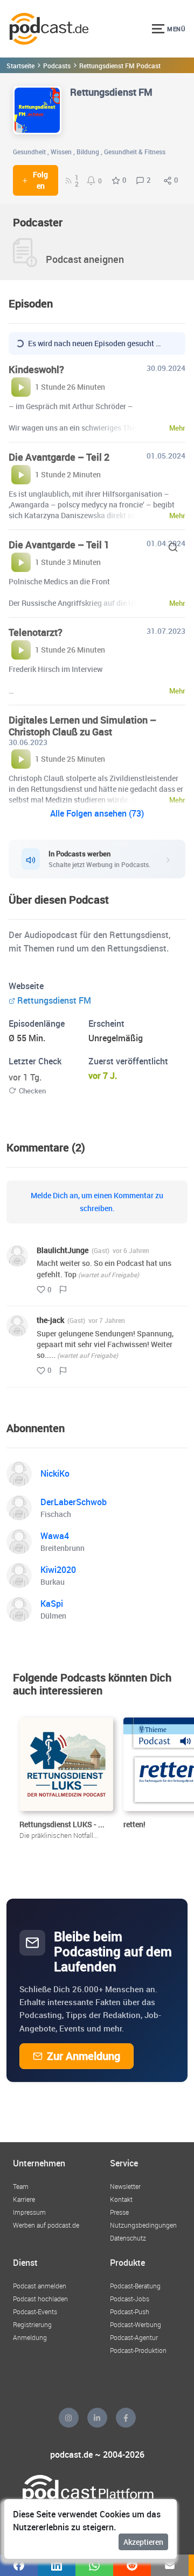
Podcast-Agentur (134, 2337)
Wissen (61, 152)
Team (21, 2186)
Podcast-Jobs (130, 2299)
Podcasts (57, 66)
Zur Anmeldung (84, 2056)
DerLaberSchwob (74, 1502)
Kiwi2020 (58, 1570)
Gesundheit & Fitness (135, 152)
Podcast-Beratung (135, 2286)
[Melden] (63, 1290)
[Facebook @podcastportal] (126, 2418)
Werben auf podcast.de (46, 2225)
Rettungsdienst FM (54, 1000)
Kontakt (121, 2199)
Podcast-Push (130, 2312)
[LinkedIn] (97, 2418)
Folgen (40, 180)
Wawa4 (55, 1536)
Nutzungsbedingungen (143, 2225)
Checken (32, 1091)
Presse (119, 2212)
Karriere (24, 2199)
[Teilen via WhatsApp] (94, 2565)
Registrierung (32, 2324)
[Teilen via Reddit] (132, 2565)
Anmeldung (30, 2337)
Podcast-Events (35, 2312)
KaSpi (52, 1604)
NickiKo (55, 1473)
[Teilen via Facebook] (19, 2565)
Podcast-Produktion (138, 2350)
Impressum (29, 2212)
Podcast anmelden (40, 2286)
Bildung (88, 152)
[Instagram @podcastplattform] (69, 2418)
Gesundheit (29, 152)
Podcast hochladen (40, 2299)
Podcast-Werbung (136, 2324)
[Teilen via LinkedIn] (57, 2565)
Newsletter (125, 2186)
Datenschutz (128, 2238)
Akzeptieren (143, 2542)
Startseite (20, 66)
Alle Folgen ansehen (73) (97, 813)
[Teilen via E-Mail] (170, 2565)
